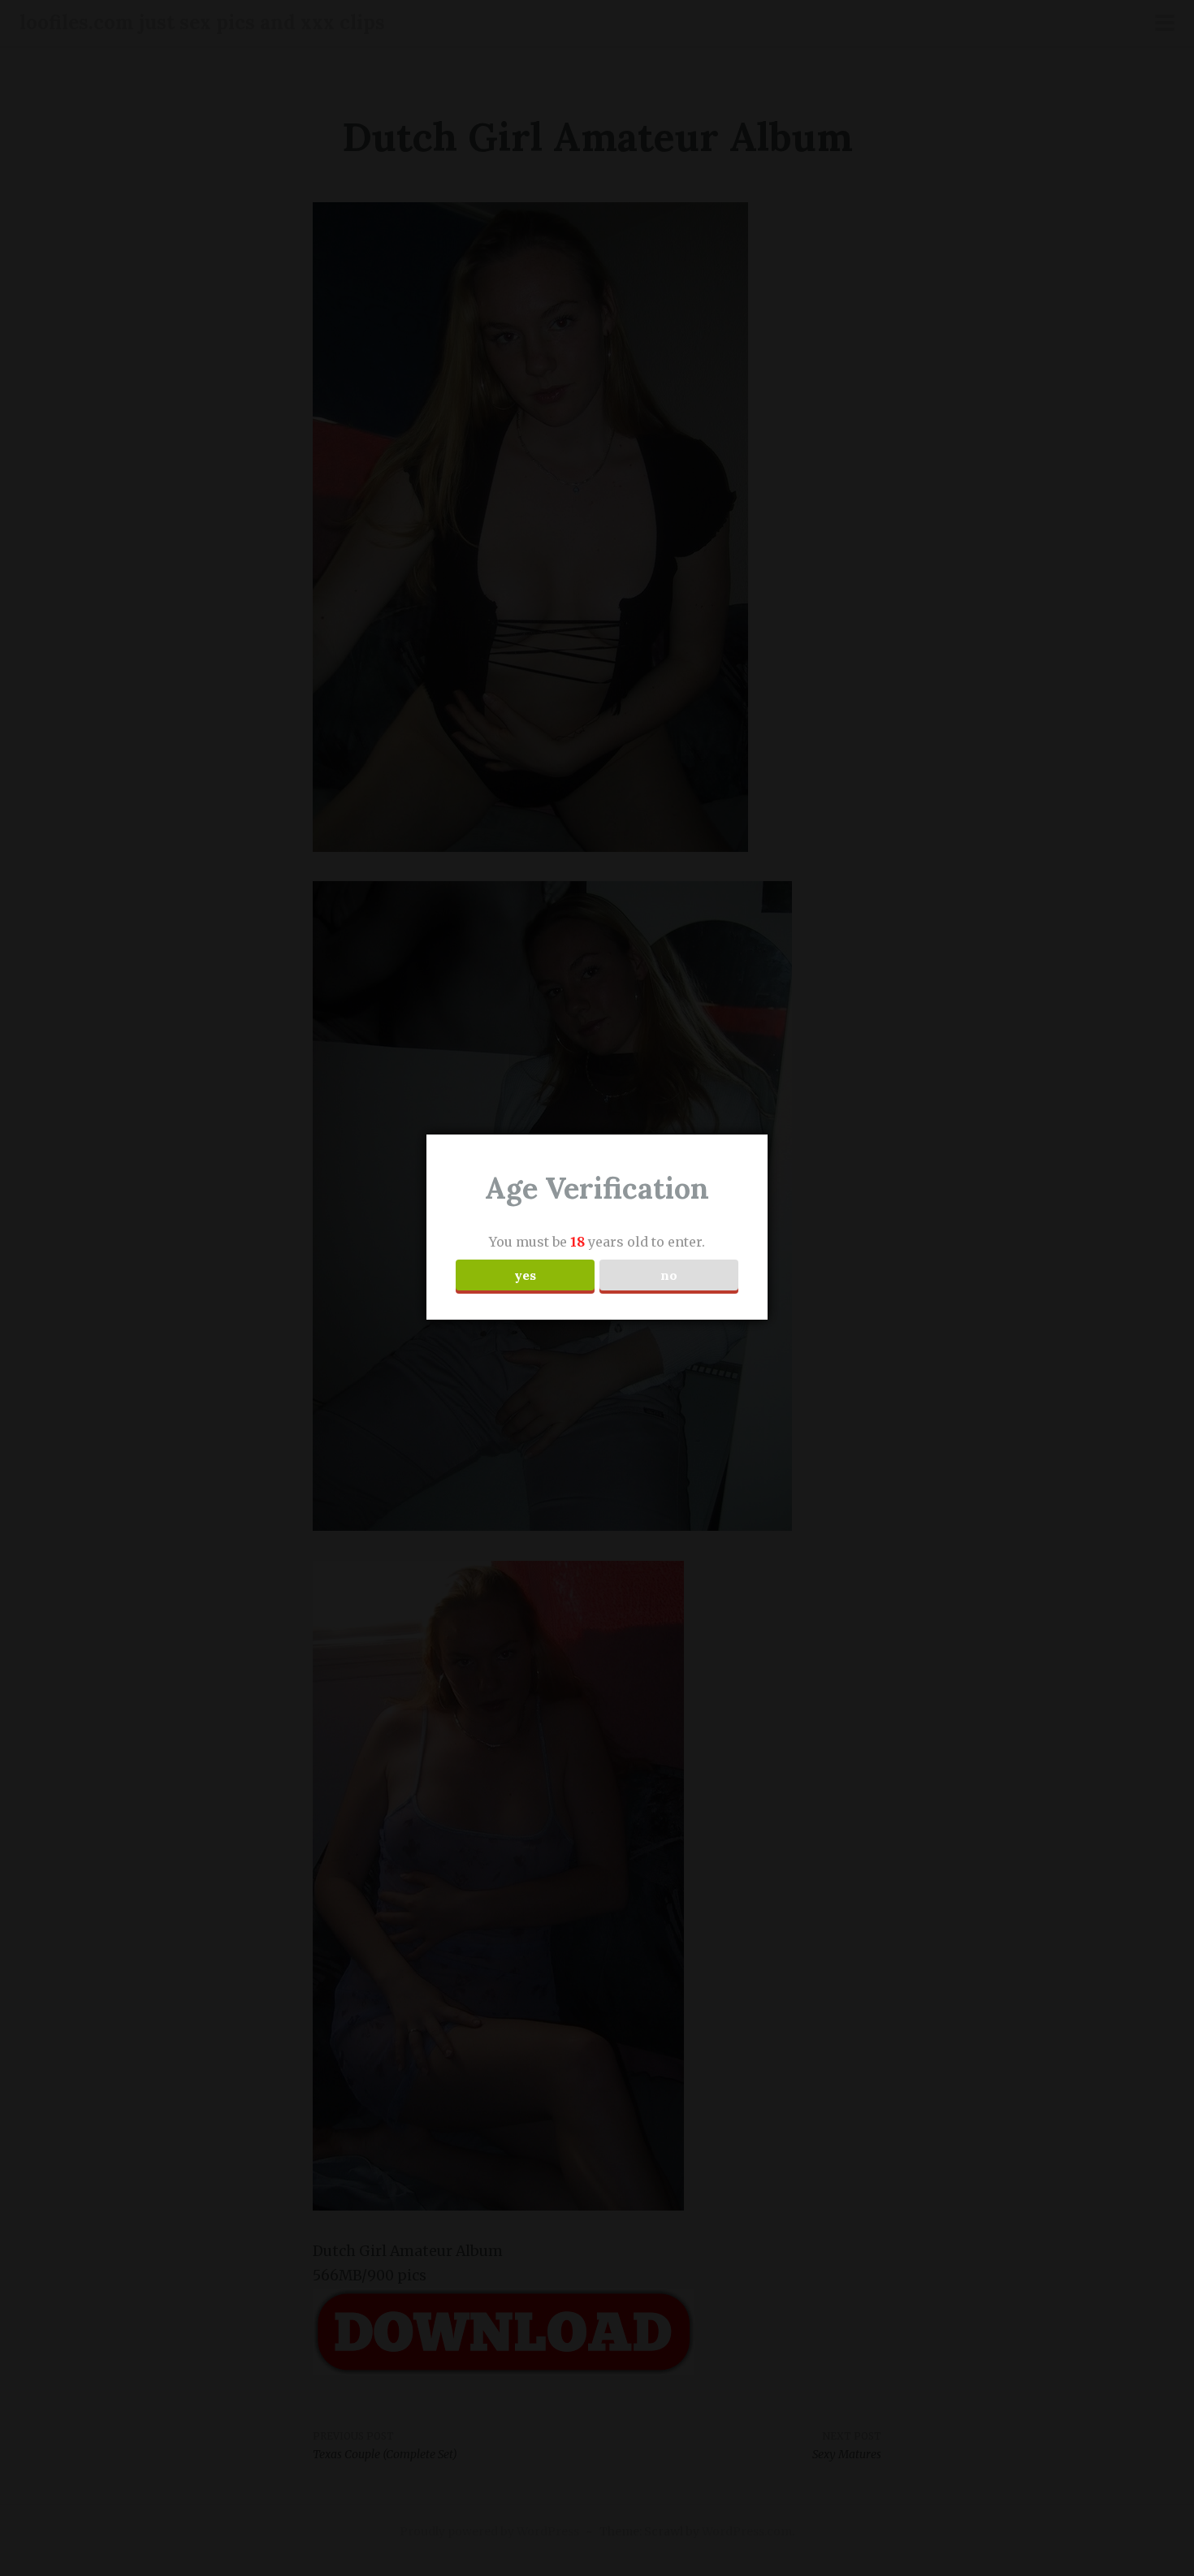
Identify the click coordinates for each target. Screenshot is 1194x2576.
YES (525, 1275)
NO (669, 1275)
